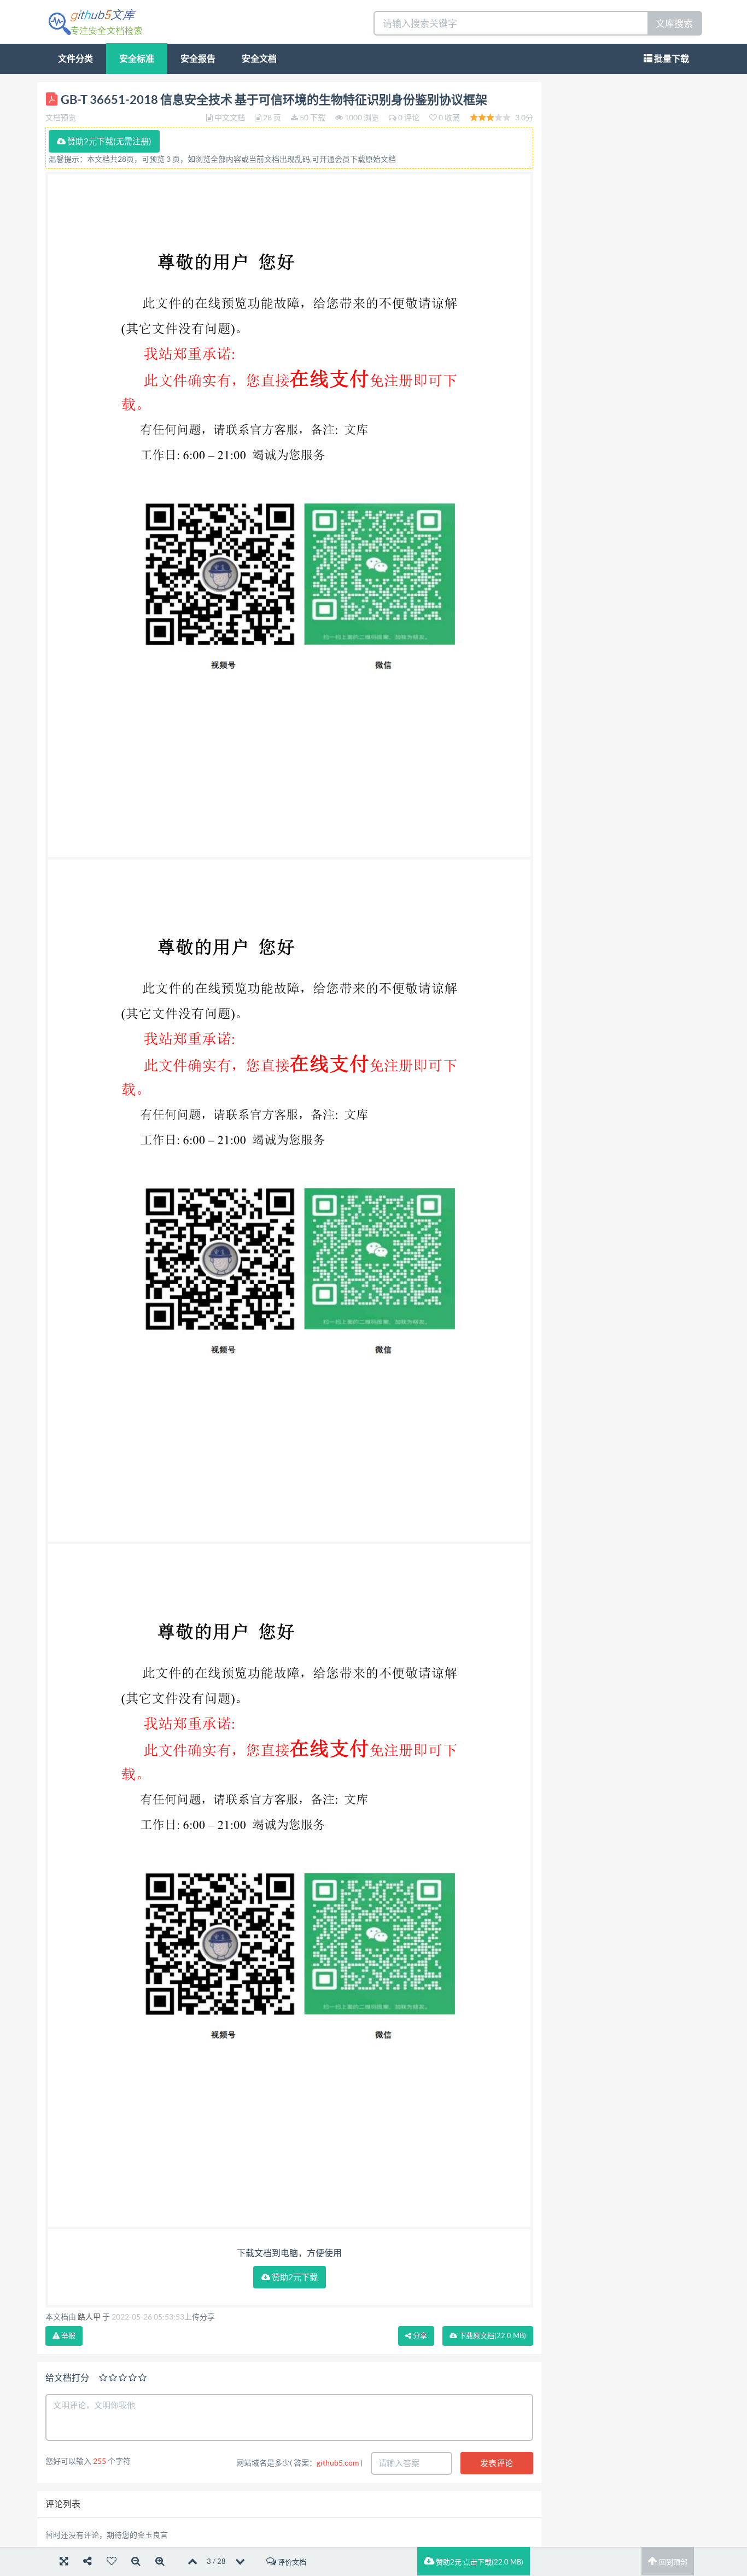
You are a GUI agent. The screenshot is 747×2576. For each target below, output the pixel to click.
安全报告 (198, 59)
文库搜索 (674, 23)
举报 (68, 2336)
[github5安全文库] (95, 21)
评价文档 (291, 2562)
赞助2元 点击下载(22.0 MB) (479, 2562)
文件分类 (75, 59)
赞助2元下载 (294, 2277)
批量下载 (671, 59)
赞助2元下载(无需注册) (109, 141)
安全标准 (137, 59)
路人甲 (89, 2317)
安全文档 (259, 59)
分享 (419, 2336)
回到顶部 (672, 2562)
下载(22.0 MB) (492, 2336)
